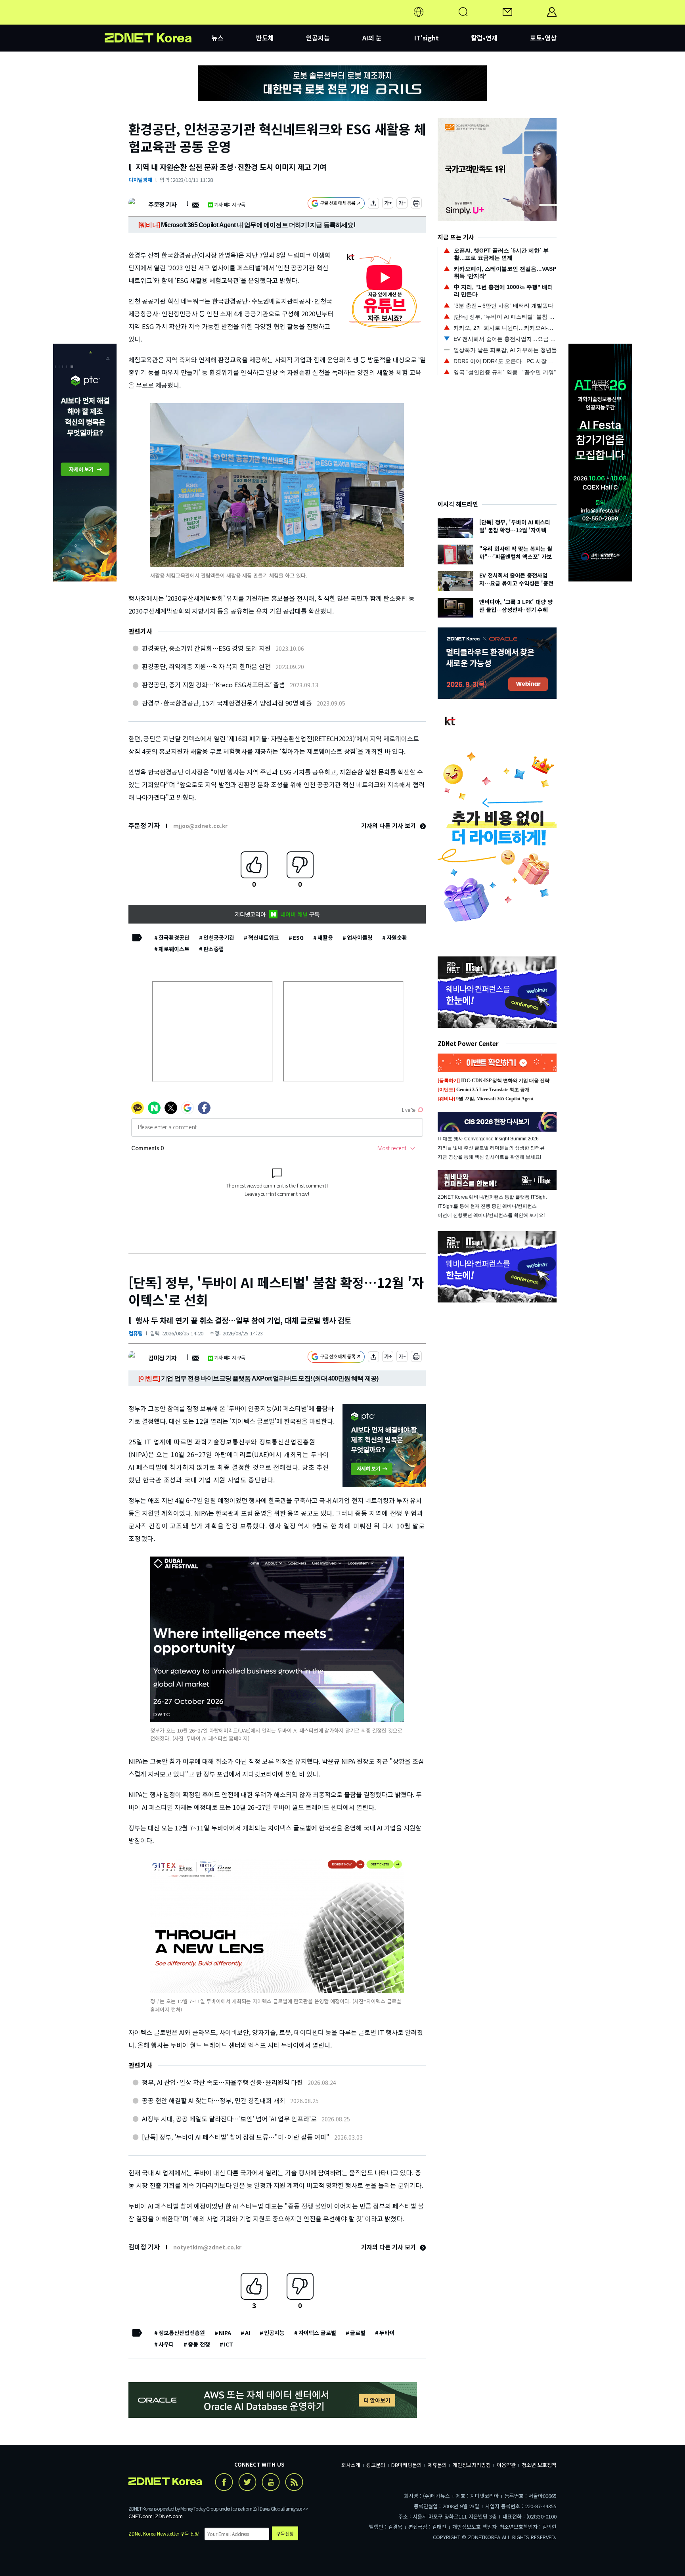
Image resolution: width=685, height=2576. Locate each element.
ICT (229, 2344)
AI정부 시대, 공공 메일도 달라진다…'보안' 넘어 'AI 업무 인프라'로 (229, 2119)
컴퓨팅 (136, 1333)
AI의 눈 (372, 38)
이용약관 (506, 2465)
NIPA (225, 2333)
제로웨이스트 (174, 949)
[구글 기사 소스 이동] (336, 204)
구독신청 (285, 2533)
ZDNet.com (169, 2516)
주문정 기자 (162, 204)
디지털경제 (140, 180)
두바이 (387, 2333)
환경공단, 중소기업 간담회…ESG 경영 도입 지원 (206, 648)
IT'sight (427, 38)
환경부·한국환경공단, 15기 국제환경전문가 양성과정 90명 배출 (227, 703)
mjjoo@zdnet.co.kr (200, 826)
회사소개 (351, 2465)
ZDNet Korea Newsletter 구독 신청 (164, 2533)
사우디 (166, 2344)
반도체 (265, 38)
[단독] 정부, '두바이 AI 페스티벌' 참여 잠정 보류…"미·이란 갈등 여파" (236, 2137)
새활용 (325, 937)
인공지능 (318, 38)
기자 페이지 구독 (230, 204)
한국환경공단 (174, 937)
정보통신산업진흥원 (182, 2333)
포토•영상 (543, 38)
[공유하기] (373, 204)
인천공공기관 (219, 937)
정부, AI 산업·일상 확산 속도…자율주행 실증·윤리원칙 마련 (222, 2082)
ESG (298, 937)
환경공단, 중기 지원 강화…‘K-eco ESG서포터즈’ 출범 (213, 685)
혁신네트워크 (264, 937)
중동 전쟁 (199, 2344)
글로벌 (358, 2333)
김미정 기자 (162, 1358)
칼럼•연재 (484, 38)
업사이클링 (360, 937)
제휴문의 (437, 2465)
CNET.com (141, 2516)
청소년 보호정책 (539, 2465)
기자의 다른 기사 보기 (389, 825)
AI (248, 2333)
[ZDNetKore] (158, 21)
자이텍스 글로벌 (317, 2333)
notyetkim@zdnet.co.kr (207, 2247)
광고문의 (376, 2465)
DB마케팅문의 (407, 2465)
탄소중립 (214, 949)
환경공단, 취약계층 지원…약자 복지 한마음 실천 (206, 666)
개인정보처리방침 (472, 2465)
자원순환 (397, 937)
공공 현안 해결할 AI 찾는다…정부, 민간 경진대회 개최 (214, 2100)
